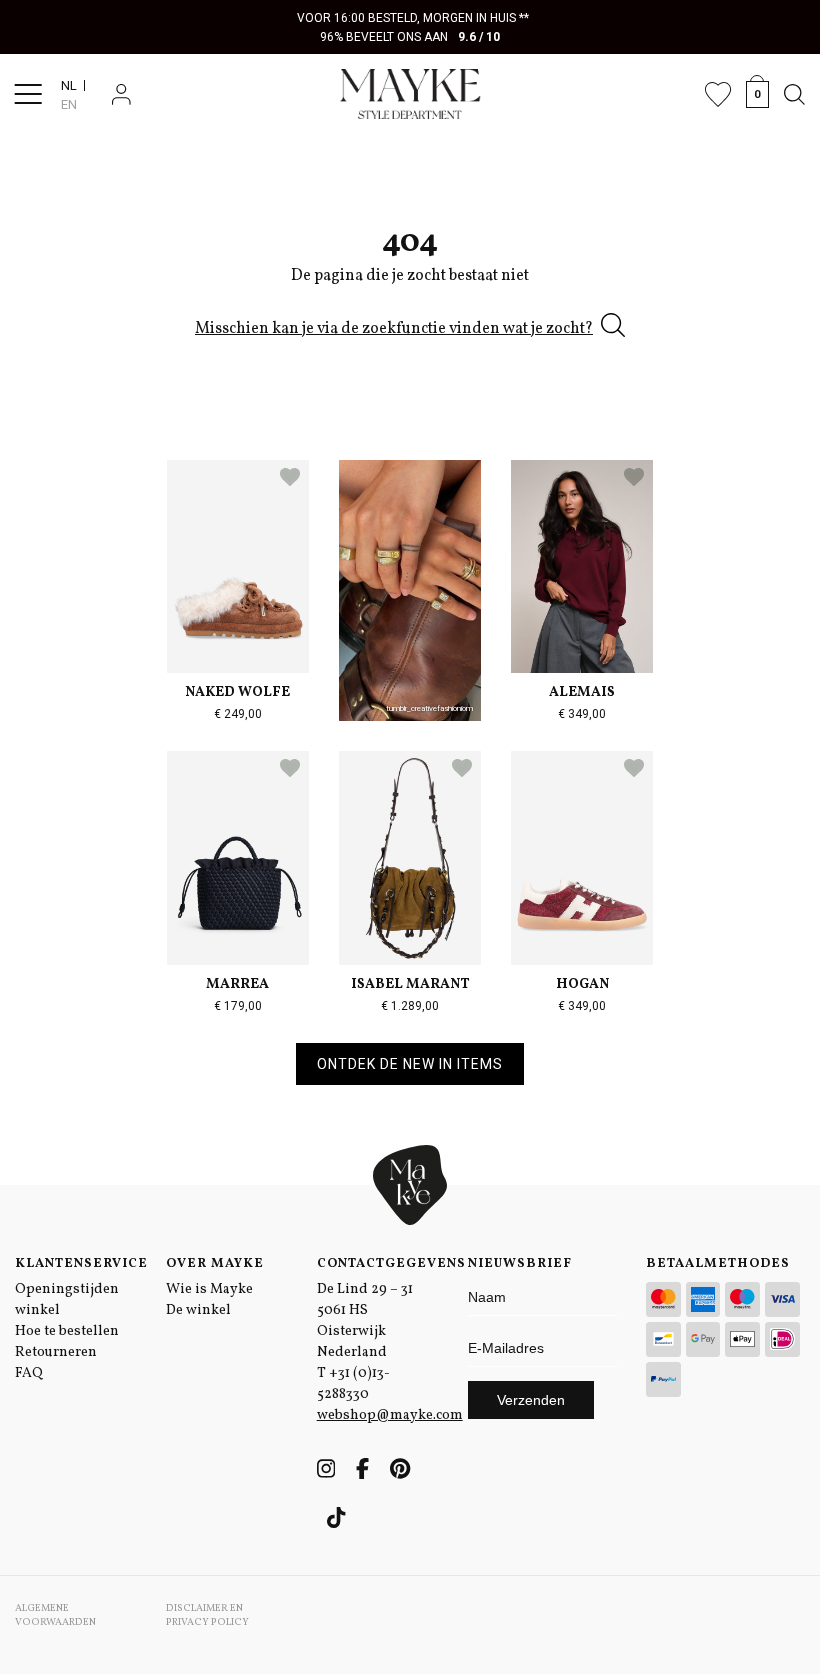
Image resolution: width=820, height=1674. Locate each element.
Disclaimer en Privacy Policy (207, 1615)
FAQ (29, 1373)
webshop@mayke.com (390, 1415)
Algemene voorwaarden (55, 1615)
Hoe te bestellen (67, 1331)
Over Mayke (215, 1264)
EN (69, 104)
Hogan (582, 984)
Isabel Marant (410, 984)
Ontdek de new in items (410, 1064)
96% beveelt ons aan (410, 37)
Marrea (237, 984)
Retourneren (56, 1352)
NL (69, 85)
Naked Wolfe (237, 692)
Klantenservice (76, 1264)
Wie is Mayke (209, 1289)
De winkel (198, 1310)
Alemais (582, 692)
